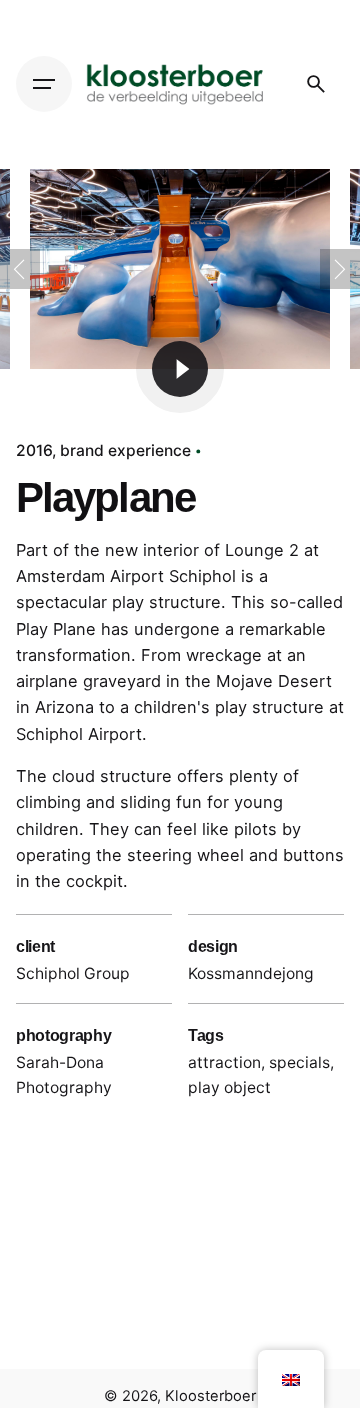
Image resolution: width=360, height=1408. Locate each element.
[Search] (316, 84)
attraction (224, 1062)
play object (229, 1087)
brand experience (125, 450)
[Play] (180, 369)
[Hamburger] (44, 84)
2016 (34, 450)
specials (299, 1062)
